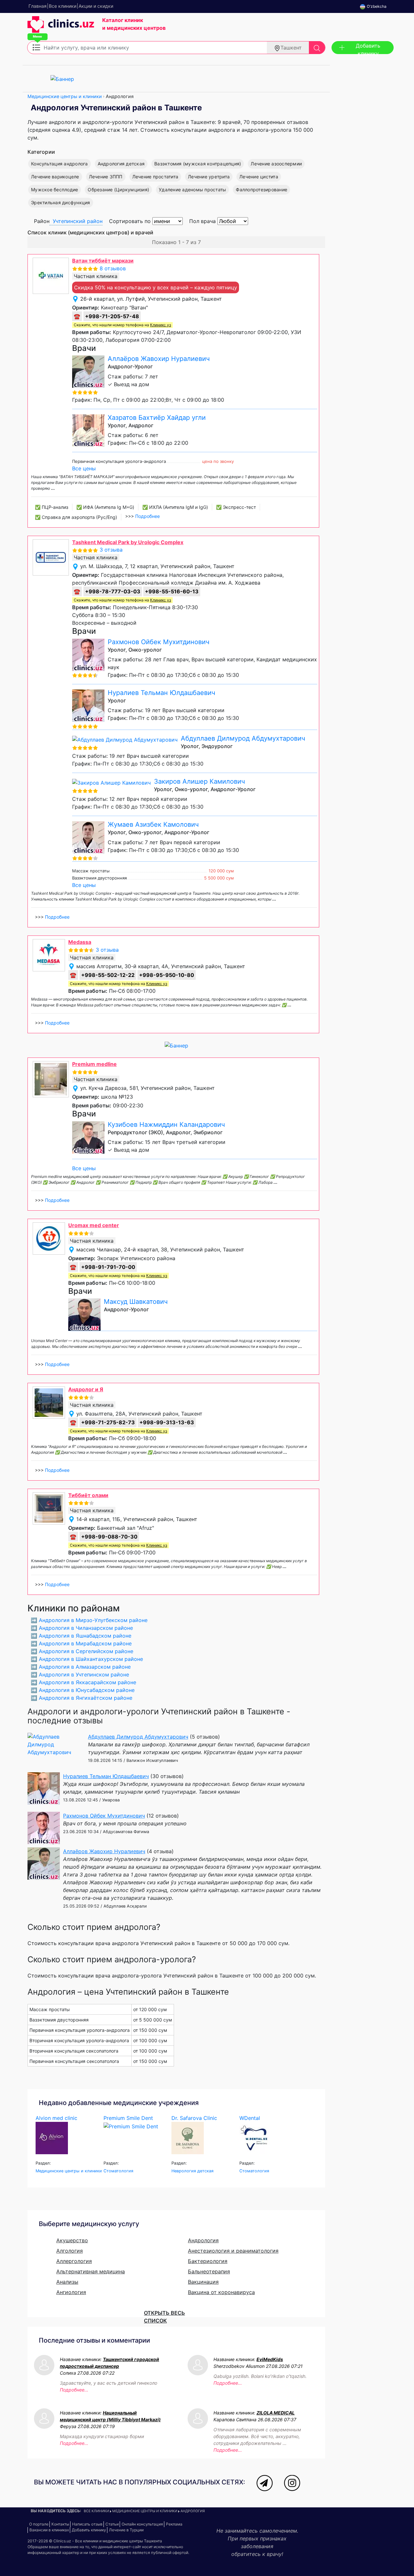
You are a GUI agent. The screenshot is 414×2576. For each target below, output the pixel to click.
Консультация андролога (60, 164)
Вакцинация (203, 2282)
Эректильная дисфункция (61, 202)
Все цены (84, 468)
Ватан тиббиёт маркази (103, 261)
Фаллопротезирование (261, 190)
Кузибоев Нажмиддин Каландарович (166, 1125)
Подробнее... (74, 2390)
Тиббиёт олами (88, 1495)
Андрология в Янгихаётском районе (86, 1698)
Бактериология (208, 2261)
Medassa (80, 942)
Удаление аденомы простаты (192, 190)
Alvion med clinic (56, 2118)
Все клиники (96, 2511)
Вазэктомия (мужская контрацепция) (198, 164)
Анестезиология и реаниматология (233, 2251)
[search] (317, 48)
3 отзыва (111, 550)
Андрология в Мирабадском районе (85, 1643)
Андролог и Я (86, 1389)
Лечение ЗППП (106, 177)
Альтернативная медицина (91, 2271)
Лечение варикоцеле (55, 177)
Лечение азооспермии (276, 164)
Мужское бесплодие (54, 190)
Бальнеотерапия (209, 2271)
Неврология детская (192, 2171)
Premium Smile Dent (128, 2118)
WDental (250, 2118)
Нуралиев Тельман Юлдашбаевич (161, 693)
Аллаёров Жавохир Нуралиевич (159, 359)
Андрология (203, 2240)
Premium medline (94, 1064)
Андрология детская (121, 164)
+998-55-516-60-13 (172, 591)
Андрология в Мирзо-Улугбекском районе (93, 1620)
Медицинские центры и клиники (65, 96)
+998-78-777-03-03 (113, 591)
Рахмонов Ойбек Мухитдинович (158, 642)
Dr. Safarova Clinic (194, 2118)
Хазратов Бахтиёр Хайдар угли (157, 418)
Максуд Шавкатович (136, 1302)
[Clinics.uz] (61, 28)
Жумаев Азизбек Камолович (153, 824)
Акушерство (72, 2240)
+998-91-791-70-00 (108, 1267)
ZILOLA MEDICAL (276, 2413)
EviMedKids (270, 2359)
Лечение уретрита (209, 177)
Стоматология (118, 2171)
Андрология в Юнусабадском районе (87, 1690)
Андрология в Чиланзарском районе (86, 1628)
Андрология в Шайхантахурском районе (91, 1659)
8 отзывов (113, 268)
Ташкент (291, 48)
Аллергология (74, 2261)
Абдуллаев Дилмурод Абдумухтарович (243, 738)
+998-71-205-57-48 (112, 316)
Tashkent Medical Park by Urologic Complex (128, 542)
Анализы (67, 2282)
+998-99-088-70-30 (109, 1537)
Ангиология (71, 2292)
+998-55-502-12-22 (108, 975)
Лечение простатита (155, 177)
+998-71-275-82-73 (108, 1422)
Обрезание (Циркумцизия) (118, 190)
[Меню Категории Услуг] (36, 47)
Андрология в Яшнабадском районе (85, 1636)
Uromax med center (94, 1225)
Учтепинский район (78, 221)
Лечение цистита (259, 177)
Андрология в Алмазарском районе (85, 1667)
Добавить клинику (368, 48)
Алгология (70, 2251)
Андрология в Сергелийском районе (86, 1651)
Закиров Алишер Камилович (199, 781)
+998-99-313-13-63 (167, 1422)
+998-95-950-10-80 (167, 975)
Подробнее (147, 516)
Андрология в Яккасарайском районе (87, 1682)
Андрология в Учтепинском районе (84, 1674)
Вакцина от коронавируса (221, 2292)
